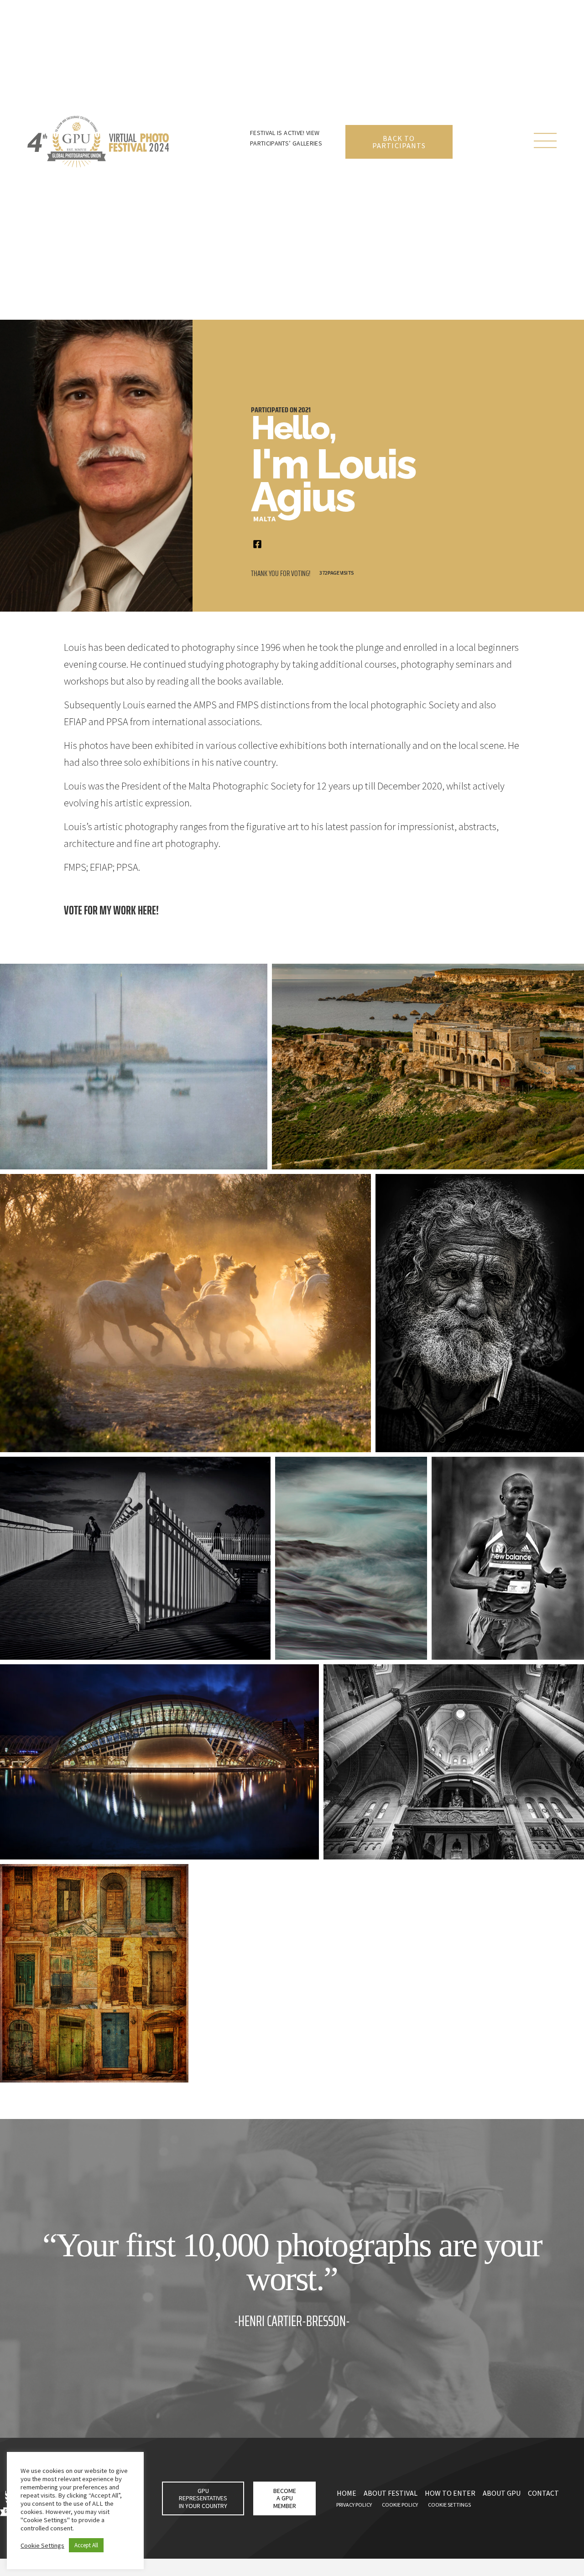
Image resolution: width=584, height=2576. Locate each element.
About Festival (391, 2493)
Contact (543, 2493)
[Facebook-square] (257, 544)
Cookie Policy (400, 2505)
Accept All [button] (86, 2545)
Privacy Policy (354, 2505)
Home (347, 2493)
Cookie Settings (449, 2505)
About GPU (502, 2493)
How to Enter (450, 2493)
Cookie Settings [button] (42, 2545)
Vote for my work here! (111, 910)
